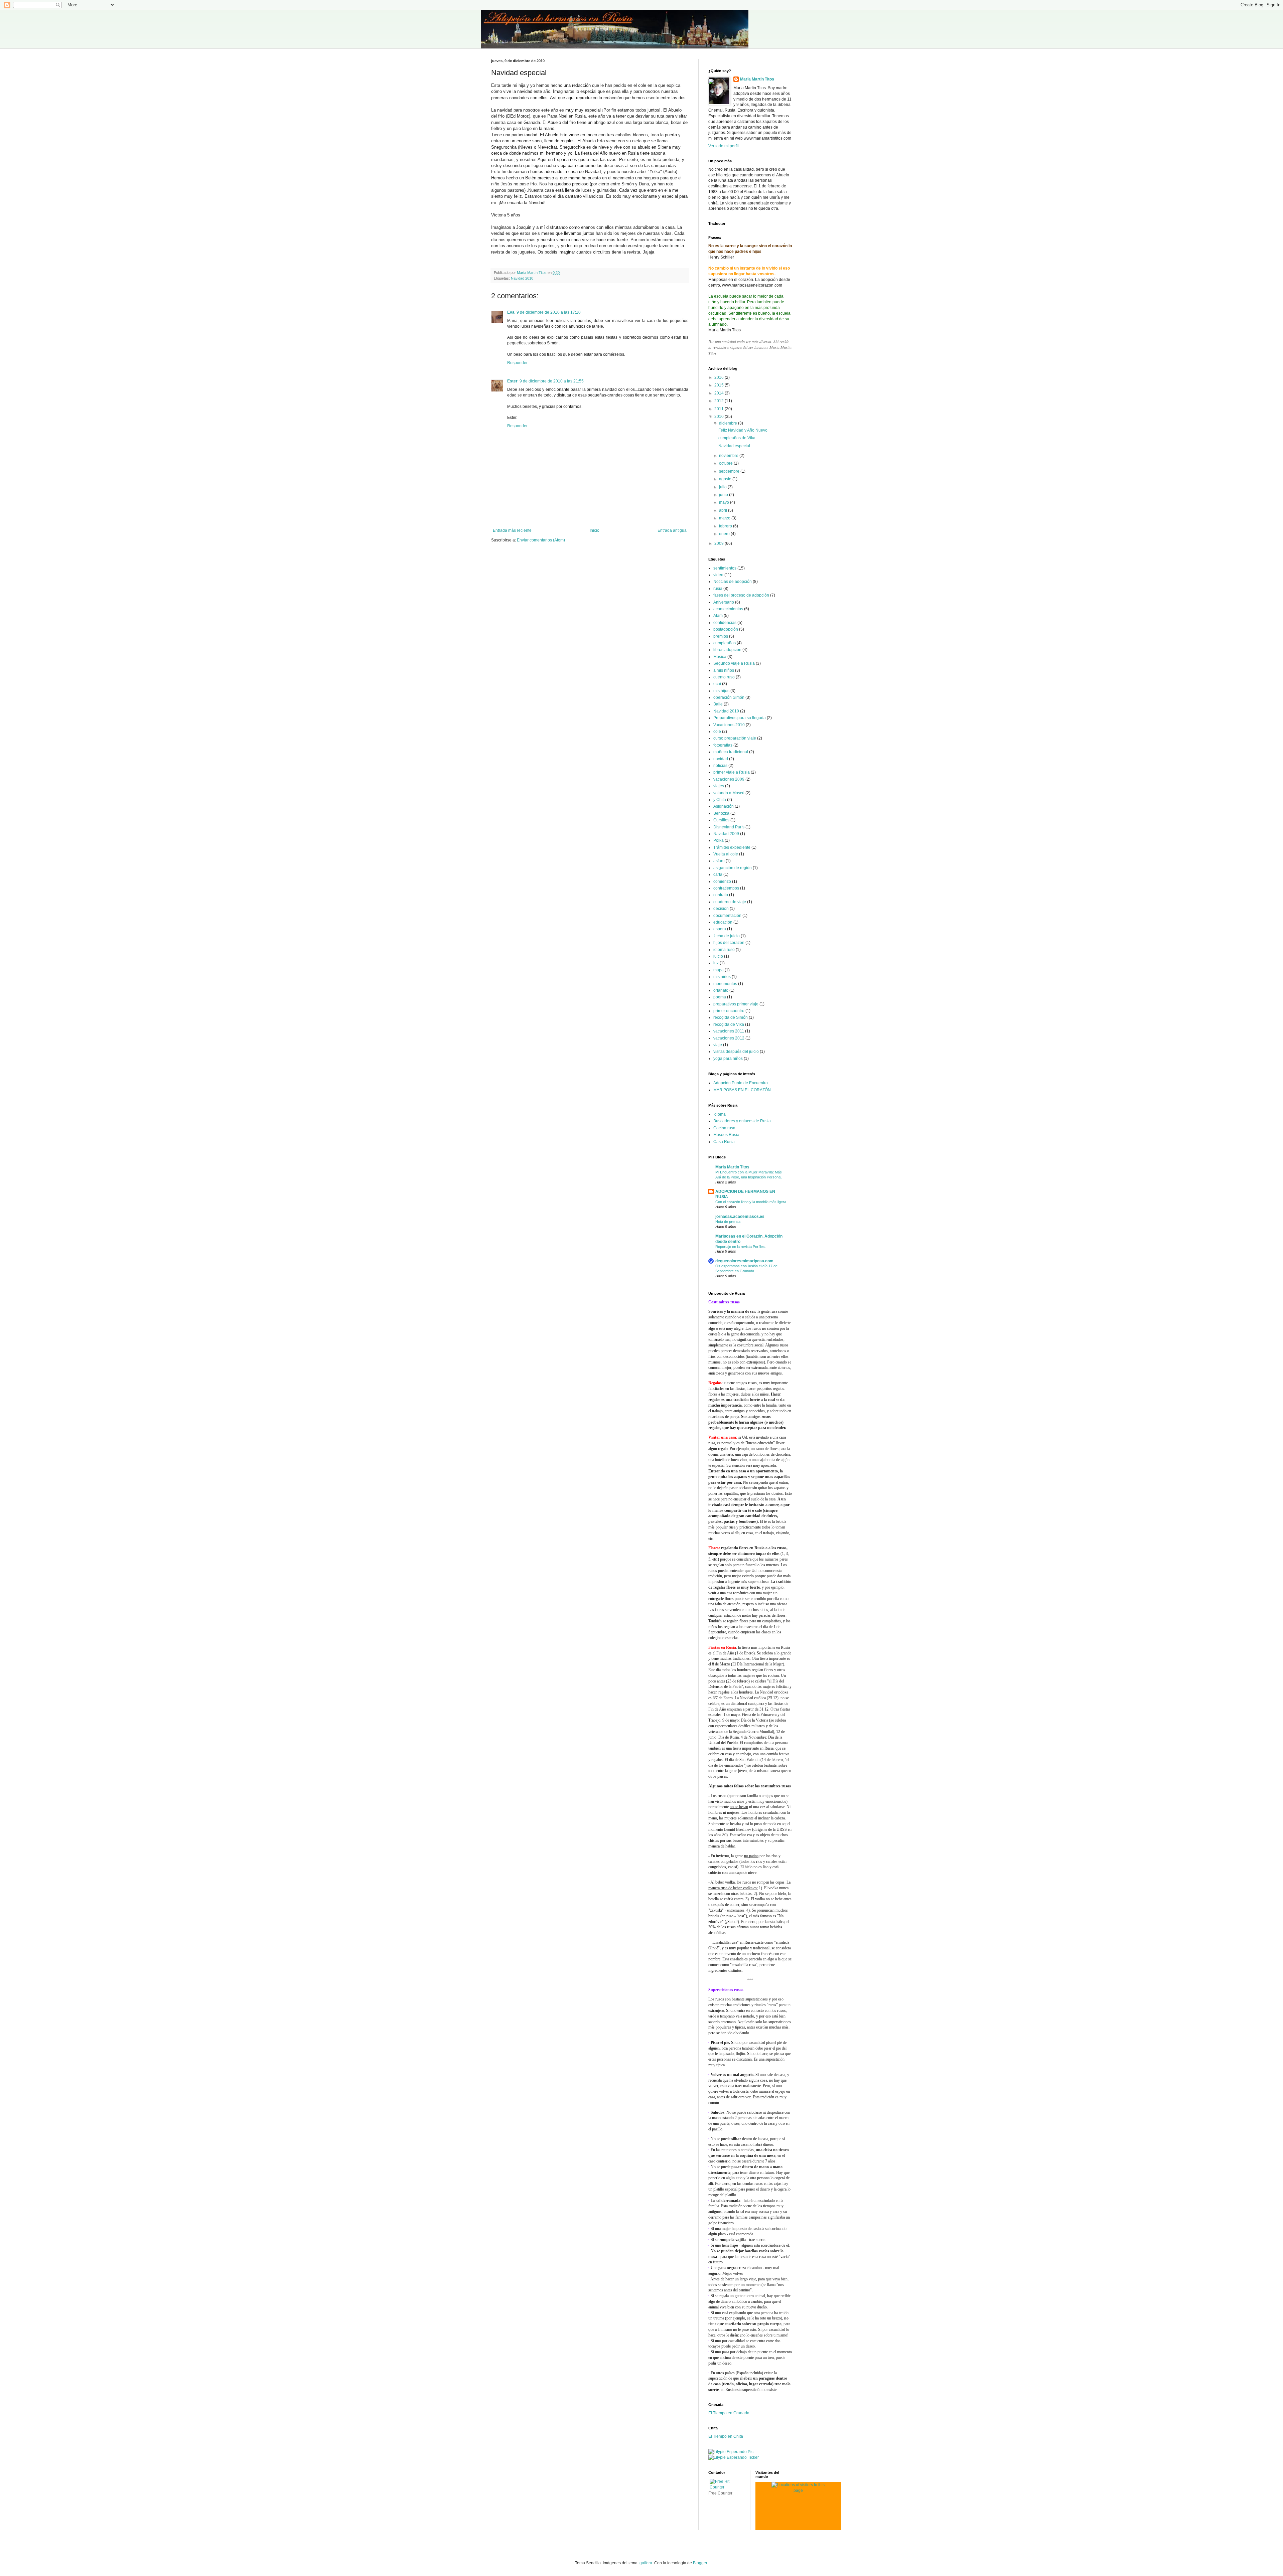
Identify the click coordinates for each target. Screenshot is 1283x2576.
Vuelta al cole (726, 854)
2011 (720, 409)
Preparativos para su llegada (740, 718)
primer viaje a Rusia (732, 772)
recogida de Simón (731, 1017)
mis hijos (721, 691)
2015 (720, 385)
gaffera (646, 2563)
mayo (725, 502)
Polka (719, 840)
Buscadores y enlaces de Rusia (742, 1121)
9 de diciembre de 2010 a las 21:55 (552, 381)
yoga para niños (728, 1059)
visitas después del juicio (736, 1052)
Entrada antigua (672, 530)
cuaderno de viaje (730, 902)
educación (723, 922)
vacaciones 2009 (729, 779)
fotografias (723, 745)
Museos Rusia (726, 1135)
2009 (720, 543)
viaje (718, 1045)
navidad (721, 759)
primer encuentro (729, 1011)
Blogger (700, 2563)
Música (720, 657)
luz (716, 963)
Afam (718, 616)
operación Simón (729, 697)
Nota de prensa (728, 1222)
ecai (717, 684)
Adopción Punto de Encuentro (741, 1083)
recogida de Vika (729, 1024)
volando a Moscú (729, 793)
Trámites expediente (732, 847)
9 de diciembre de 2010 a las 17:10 (549, 312)
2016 (720, 377)
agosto (726, 479)
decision (721, 909)
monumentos (725, 984)
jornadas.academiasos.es (740, 1217)
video (718, 575)
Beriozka (721, 813)
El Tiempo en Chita (726, 2436)
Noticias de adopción (733, 582)
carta (718, 874)
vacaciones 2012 (729, 1038)
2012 (720, 401)
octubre (726, 463)
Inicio (595, 530)
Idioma (720, 1114)
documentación (727, 916)
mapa (719, 970)
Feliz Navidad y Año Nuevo (743, 430)
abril (724, 510)
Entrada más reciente (512, 530)
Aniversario (724, 602)
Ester (512, 381)
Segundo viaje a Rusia (734, 663)
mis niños (722, 977)
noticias (720, 766)
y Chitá (720, 800)
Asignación (724, 806)
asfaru (719, 861)
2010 (720, 417)
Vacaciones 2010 (729, 725)
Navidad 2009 (726, 834)
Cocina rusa (724, 1128)
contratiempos (726, 888)
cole (717, 732)
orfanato (721, 990)
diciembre (729, 423)
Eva (511, 312)
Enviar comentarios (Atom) (541, 540)
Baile (718, 704)
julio (723, 487)
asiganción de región (733, 868)
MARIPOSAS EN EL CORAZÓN (742, 1090)
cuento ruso (724, 677)
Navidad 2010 (522, 278)
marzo (725, 518)
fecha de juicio (727, 936)
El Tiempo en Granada (729, 2413)
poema (720, 997)
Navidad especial (734, 446)
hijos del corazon (729, 943)
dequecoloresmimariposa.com (744, 1261)
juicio (718, 956)
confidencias (725, 623)
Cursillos (721, 820)
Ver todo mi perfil (724, 146)
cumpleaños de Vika (737, 438)
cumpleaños (725, 643)
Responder (517, 363)
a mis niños (724, 670)
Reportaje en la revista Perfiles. (741, 1247)
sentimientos (725, 568)
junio (724, 495)
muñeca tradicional (731, 752)
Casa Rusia (724, 1142)
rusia (718, 589)
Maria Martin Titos (732, 1167)
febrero (726, 526)
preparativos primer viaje (736, 1004)
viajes (719, 786)
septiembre (730, 471)
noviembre (729, 456)
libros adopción (727, 650)
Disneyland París (729, 827)
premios (721, 636)
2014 (720, 393)
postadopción (726, 629)
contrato (721, 895)
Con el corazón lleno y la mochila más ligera (751, 1202)
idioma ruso (724, 950)
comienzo (722, 881)
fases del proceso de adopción (741, 595)
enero (725, 534)
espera (720, 929)
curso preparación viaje (735, 738)
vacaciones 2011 (729, 1031)
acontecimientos (728, 609)
